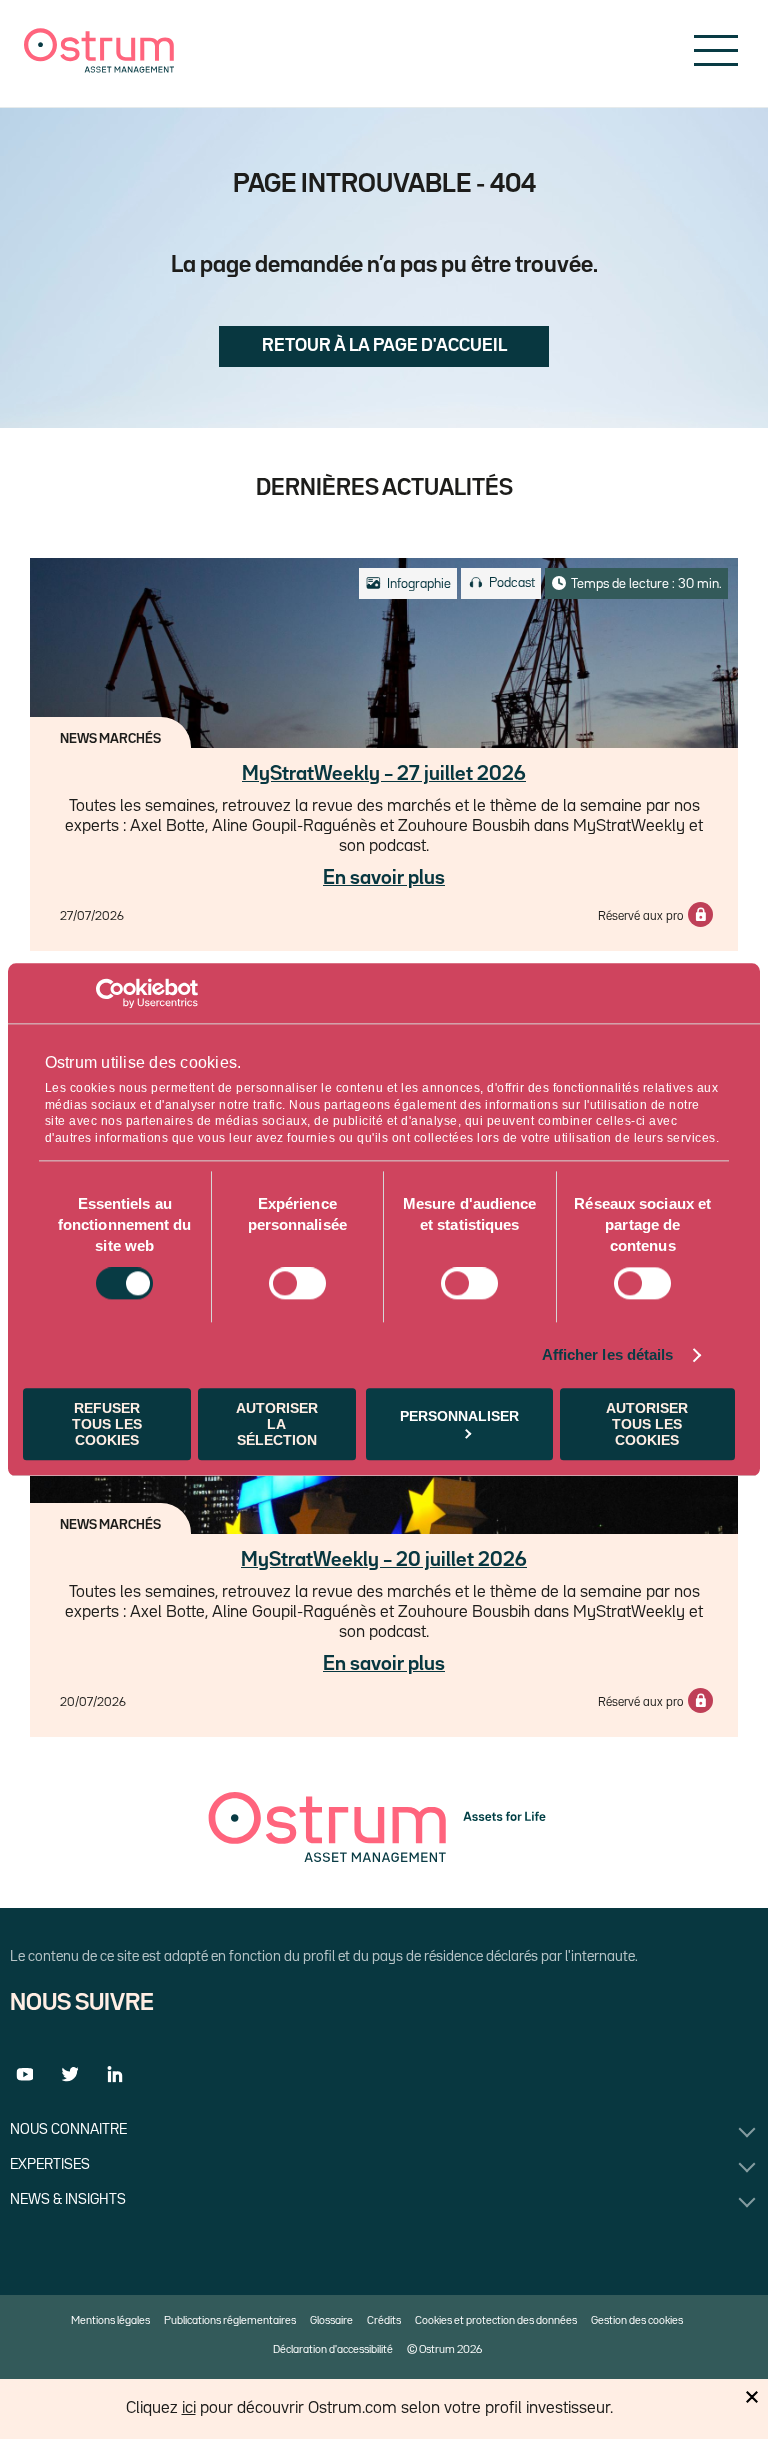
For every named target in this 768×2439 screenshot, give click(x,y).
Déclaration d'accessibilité (333, 2350)
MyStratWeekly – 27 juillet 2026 (384, 774)
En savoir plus (384, 878)
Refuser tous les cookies (107, 1424)
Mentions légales (110, 2321)
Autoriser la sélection (277, 1424)
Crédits (384, 2321)
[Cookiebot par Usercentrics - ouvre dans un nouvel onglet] (110, 993)
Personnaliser (459, 1416)
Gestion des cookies (637, 2321)
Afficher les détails (608, 1355)
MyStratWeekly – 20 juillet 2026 (384, 1560)
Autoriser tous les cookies (647, 1424)
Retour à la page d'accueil (384, 346)
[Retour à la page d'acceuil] (99, 68)
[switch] (297, 1284)
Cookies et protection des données (496, 2321)
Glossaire (331, 2321)
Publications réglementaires (230, 2321)
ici (189, 2408)
